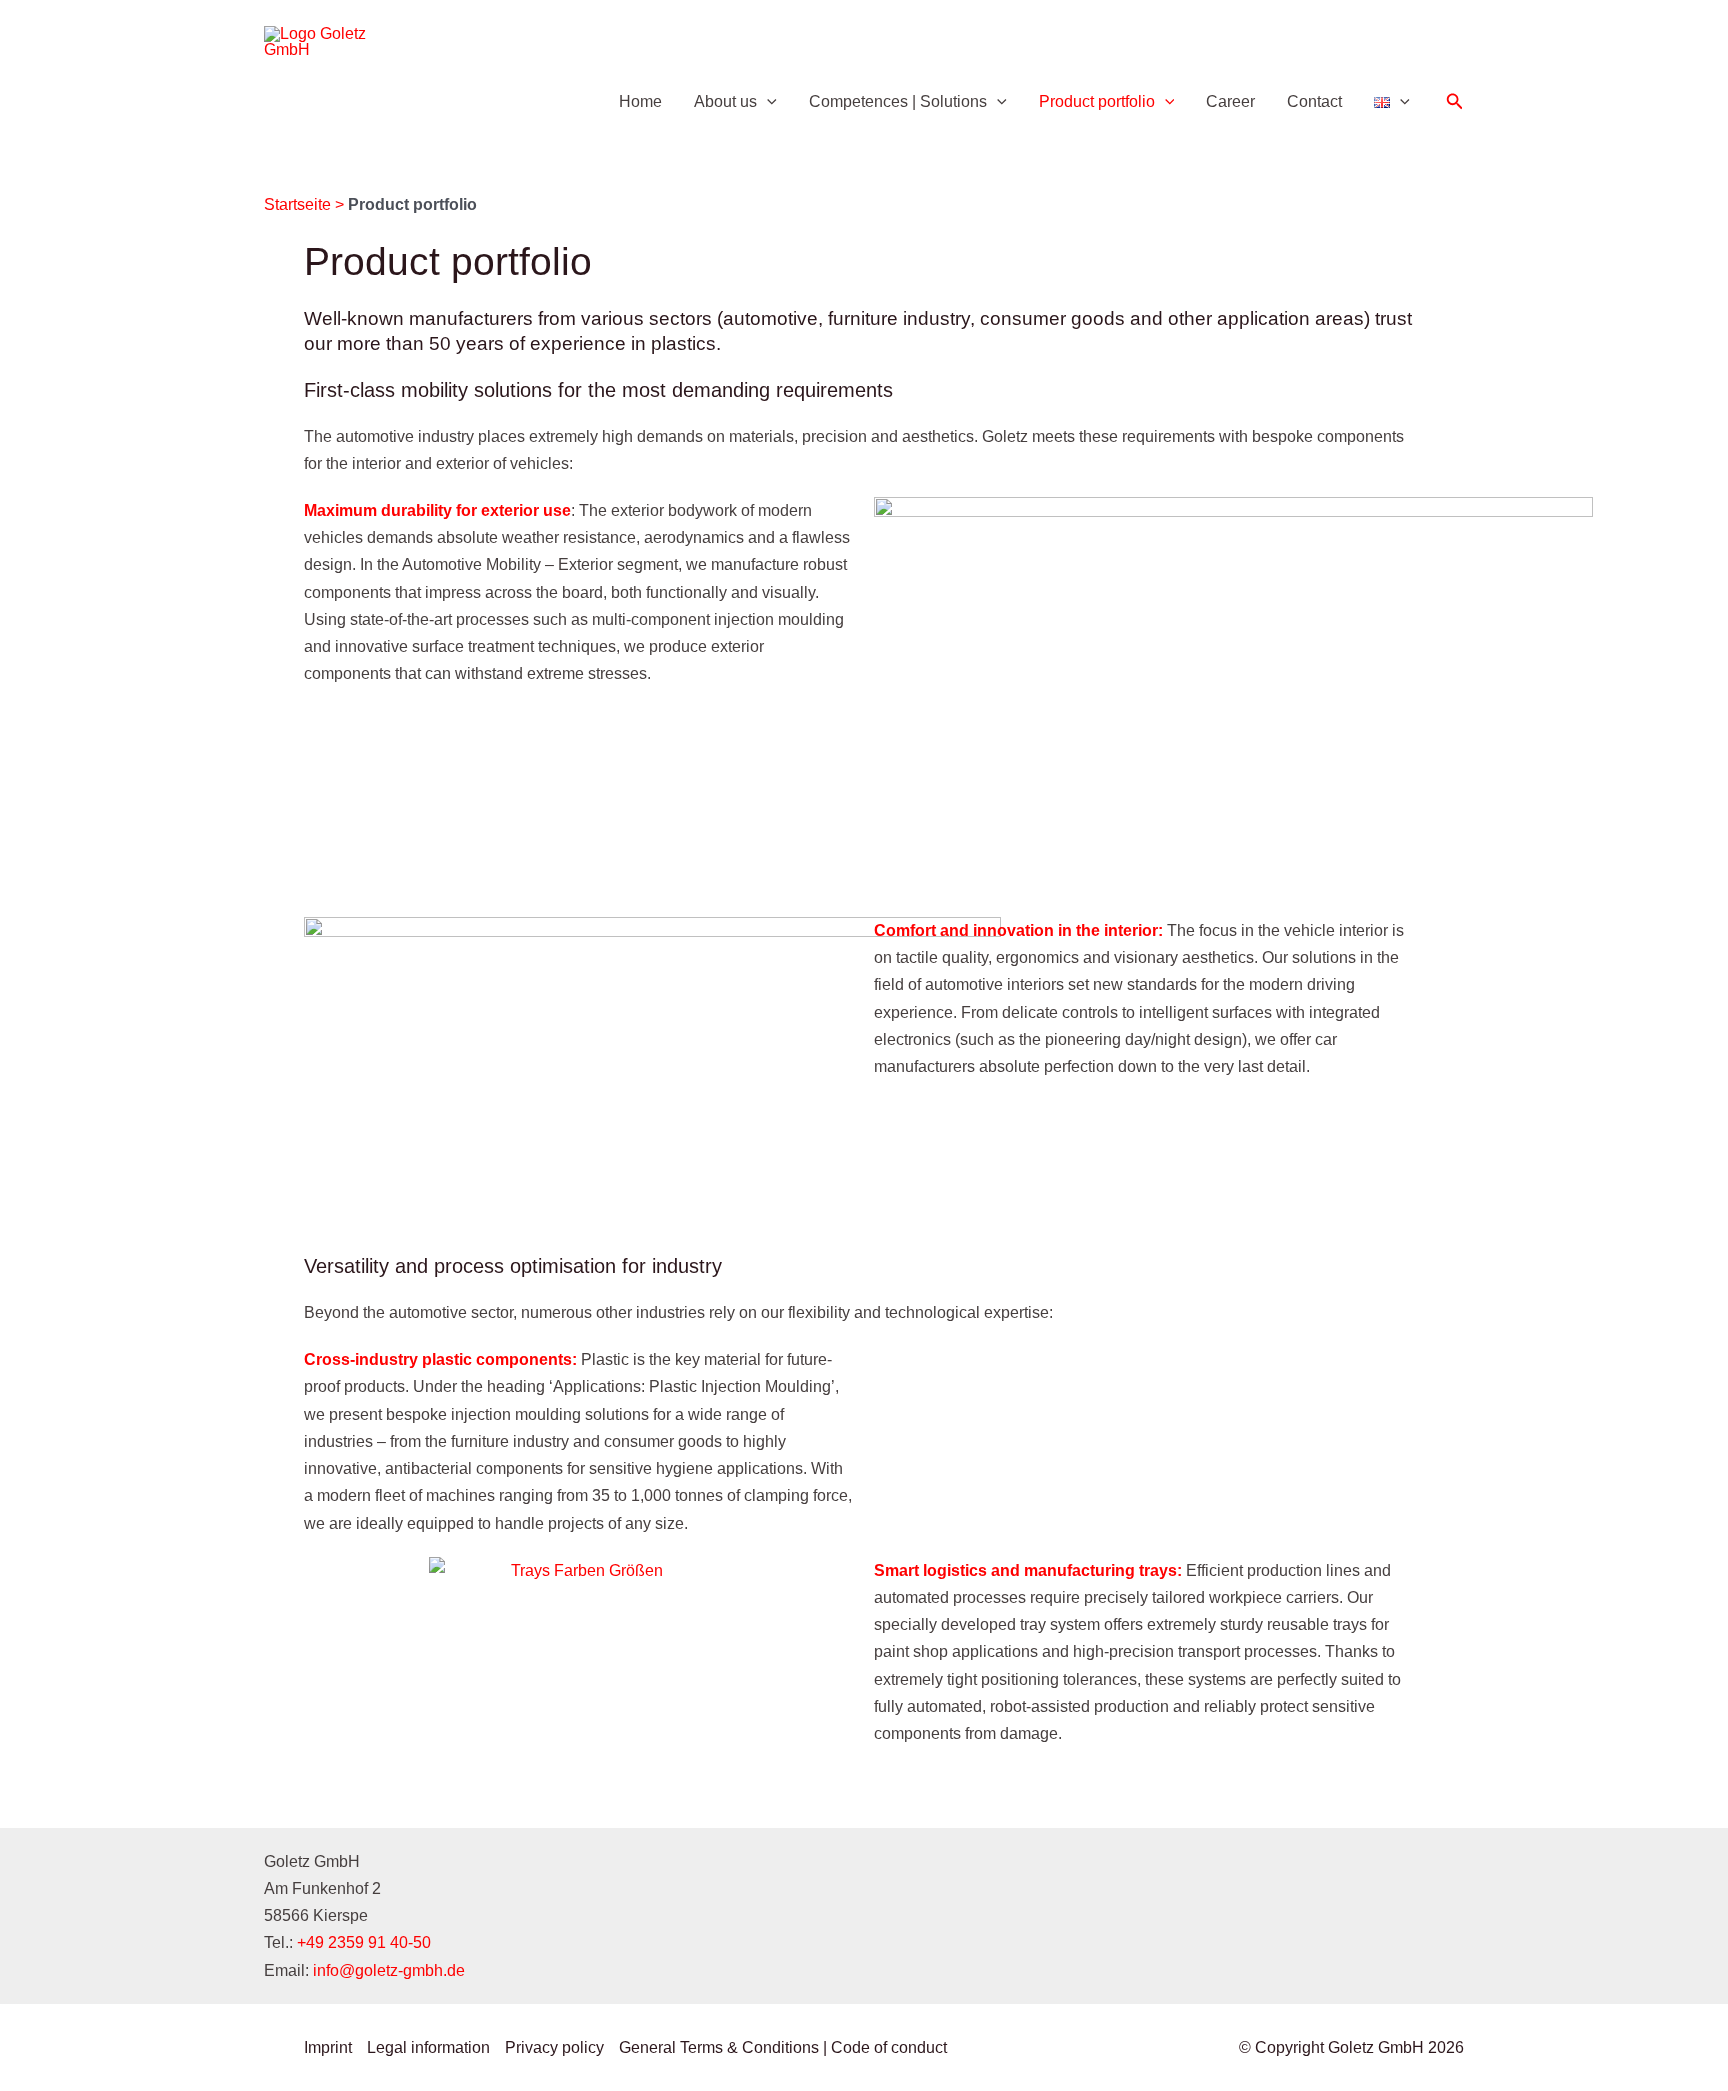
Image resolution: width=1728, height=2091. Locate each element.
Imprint (328, 2047)
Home (640, 101)
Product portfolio (1097, 101)
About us (725, 101)
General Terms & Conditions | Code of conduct (783, 2047)
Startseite (297, 204)
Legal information (428, 2047)
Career (1230, 101)
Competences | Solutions (898, 101)
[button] (767, 102)
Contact (1314, 101)
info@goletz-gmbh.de (389, 1970)
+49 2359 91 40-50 (364, 1942)
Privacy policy (554, 2047)
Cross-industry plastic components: (440, 1359)
